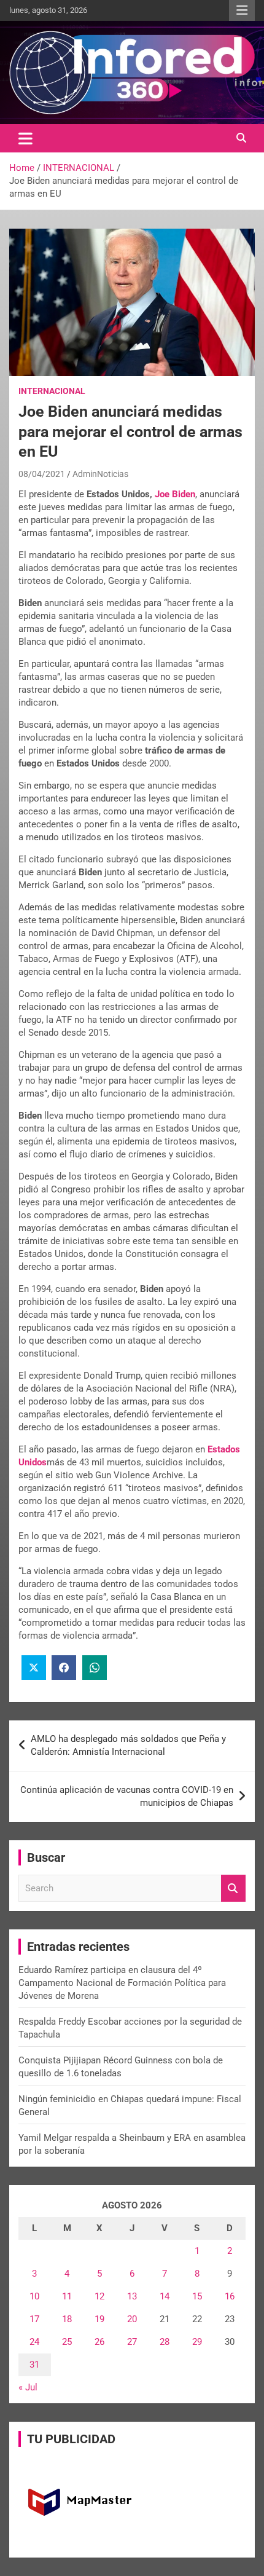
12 (99, 2296)
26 (99, 2342)
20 (132, 2319)
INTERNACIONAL (52, 391)
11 (67, 2296)
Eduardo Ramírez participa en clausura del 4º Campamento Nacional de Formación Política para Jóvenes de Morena (122, 1983)
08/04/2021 (42, 474)
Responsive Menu (242, 10)
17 (34, 2319)
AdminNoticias (100, 474)
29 (197, 2342)
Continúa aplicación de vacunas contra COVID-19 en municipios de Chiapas (127, 1796)
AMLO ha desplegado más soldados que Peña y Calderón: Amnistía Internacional (128, 1745)
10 (34, 2296)
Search (233, 1889)
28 (165, 2342)
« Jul (28, 2387)
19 (99, 2319)
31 (34, 2365)
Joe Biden (175, 494)
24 (34, 2342)
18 (67, 2319)
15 (197, 2296)
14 (165, 2296)
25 (67, 2342)
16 (230, 2296)
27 (132, 2342)
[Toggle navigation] (25, 138)
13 (132, 2296)
